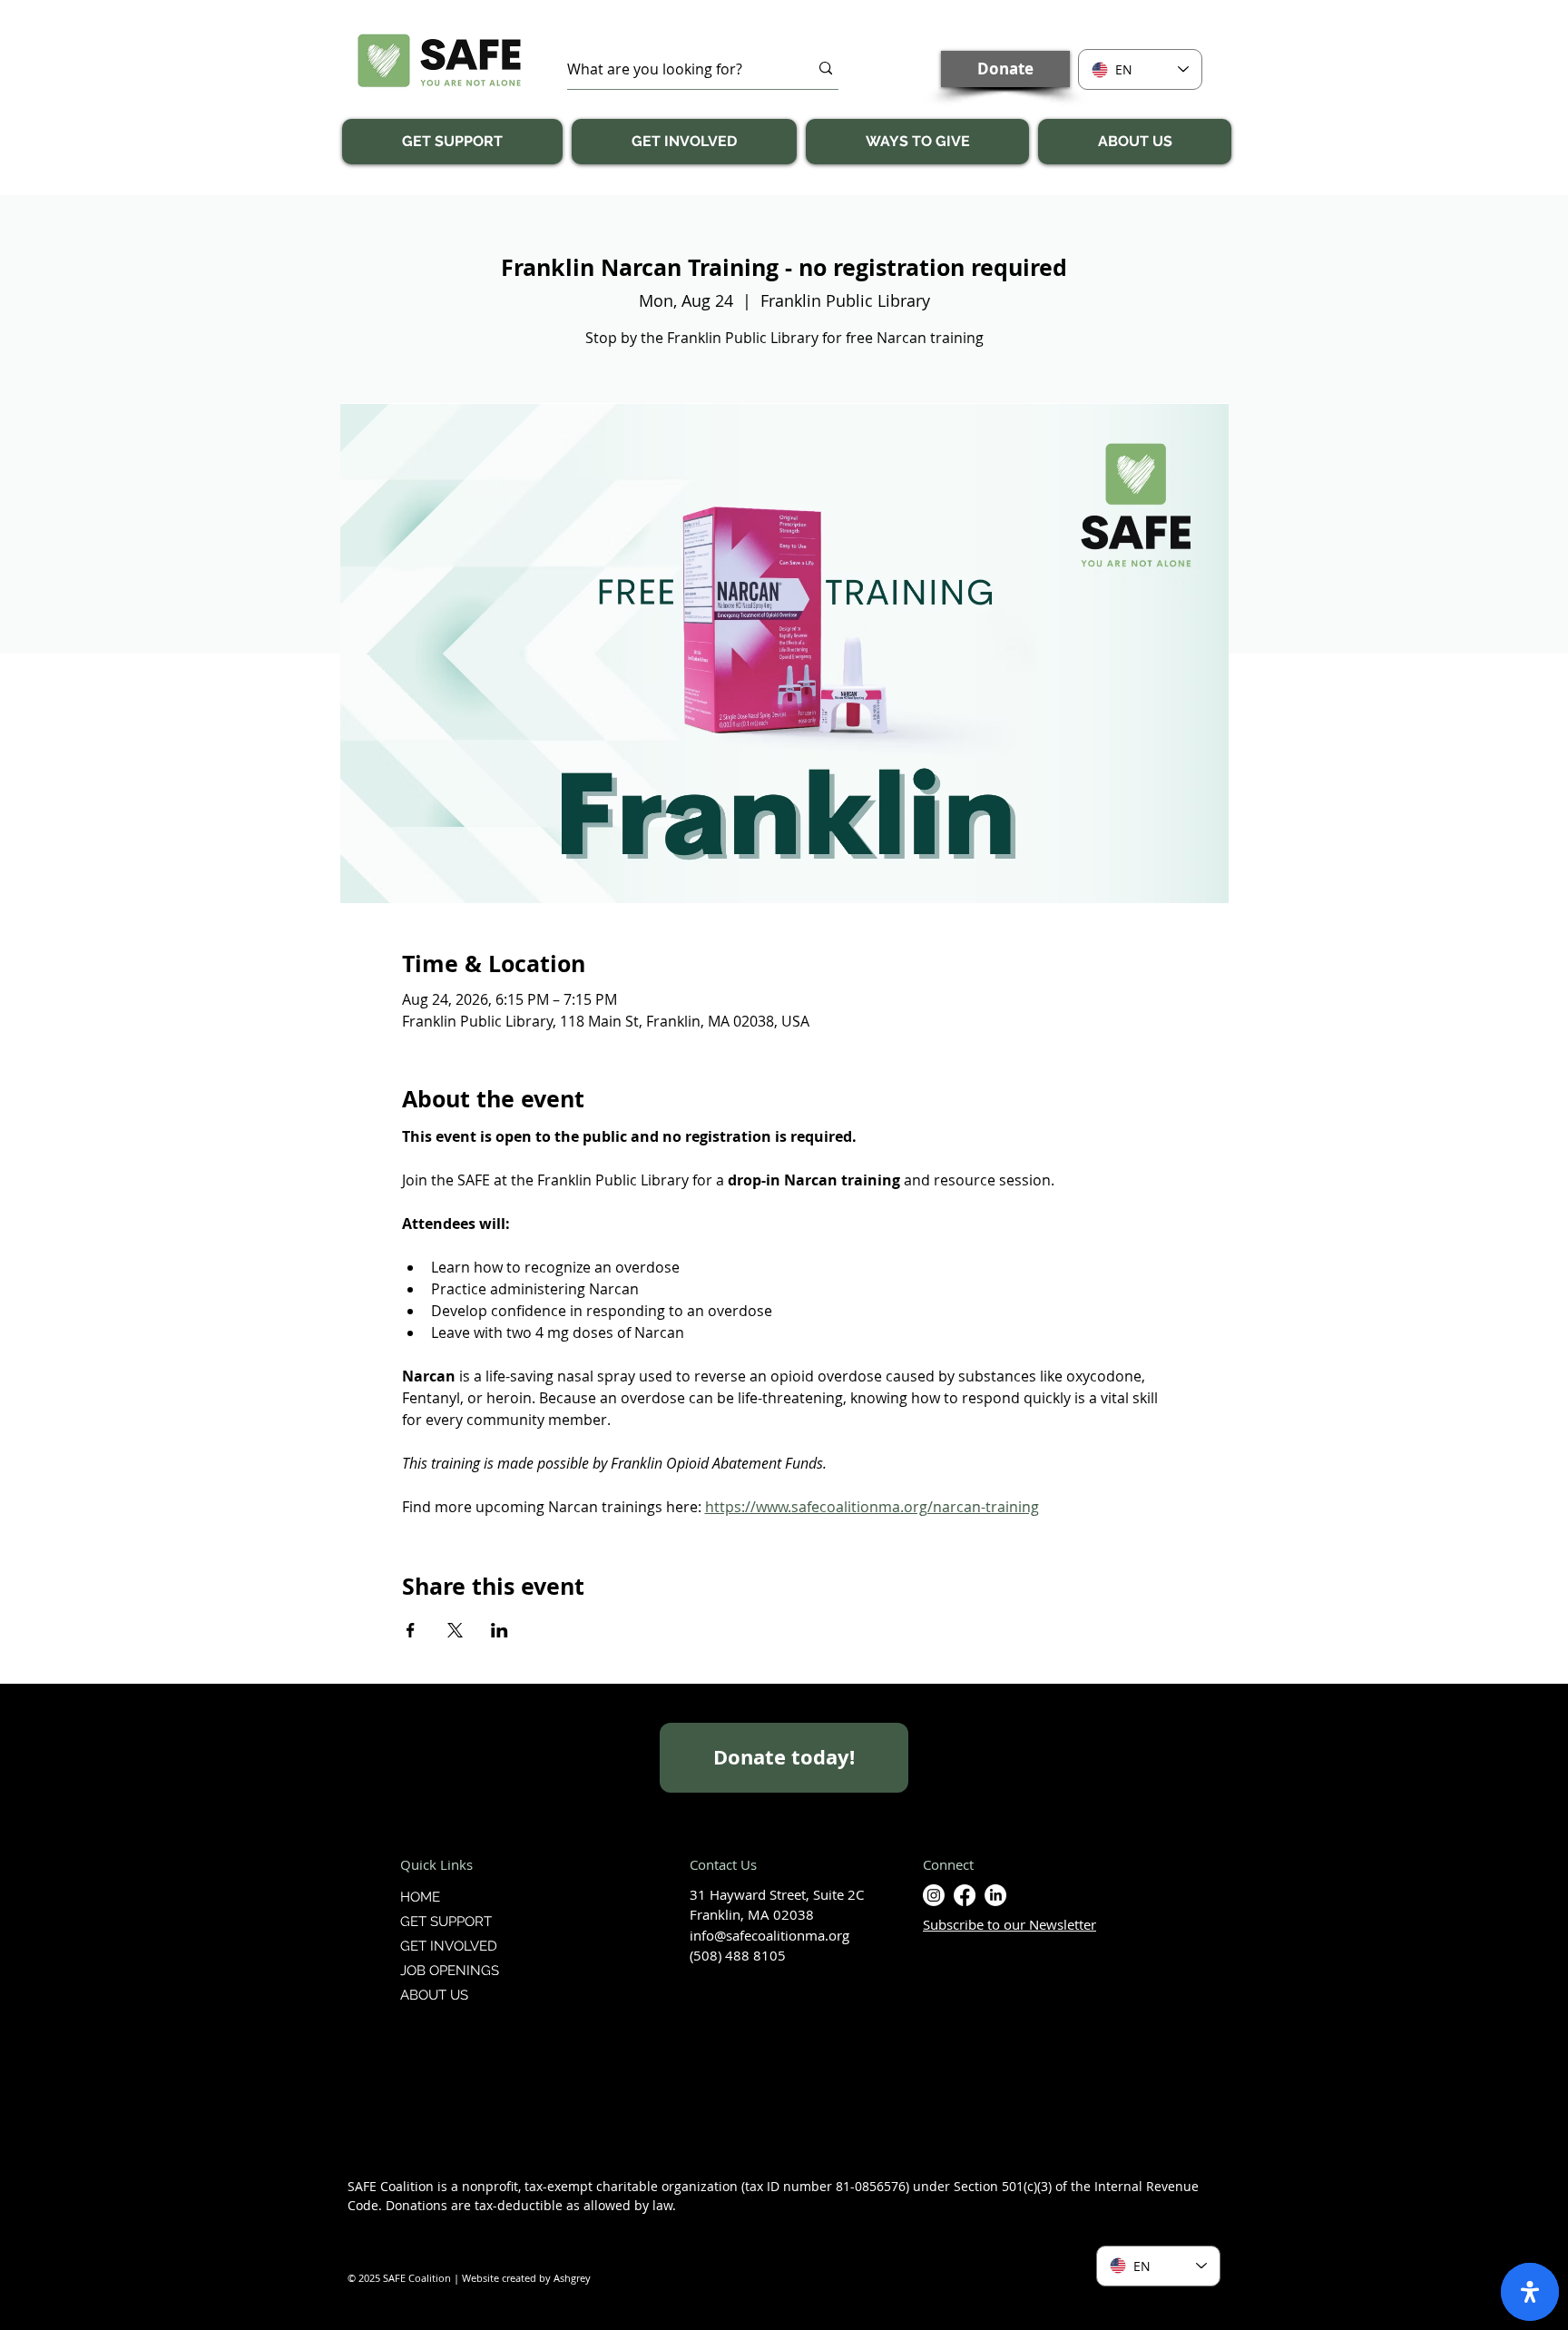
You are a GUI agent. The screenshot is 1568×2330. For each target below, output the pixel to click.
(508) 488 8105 (738, 1955)
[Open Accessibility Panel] (1530, 2292)
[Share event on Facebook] (411, 1630)
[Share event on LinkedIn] (500, 1630)
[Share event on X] (455, 1630)
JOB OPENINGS (450, 1971)
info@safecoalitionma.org (769, 1935)
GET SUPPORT (446, 1922)
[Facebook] (965, 1895)
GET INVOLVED (449, 1946)
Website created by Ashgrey (526, 2278)
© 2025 (365, 2278)
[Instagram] (934, 1895)
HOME (420, 1897)
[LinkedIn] (995, 1895)
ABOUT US (434, 1995)
